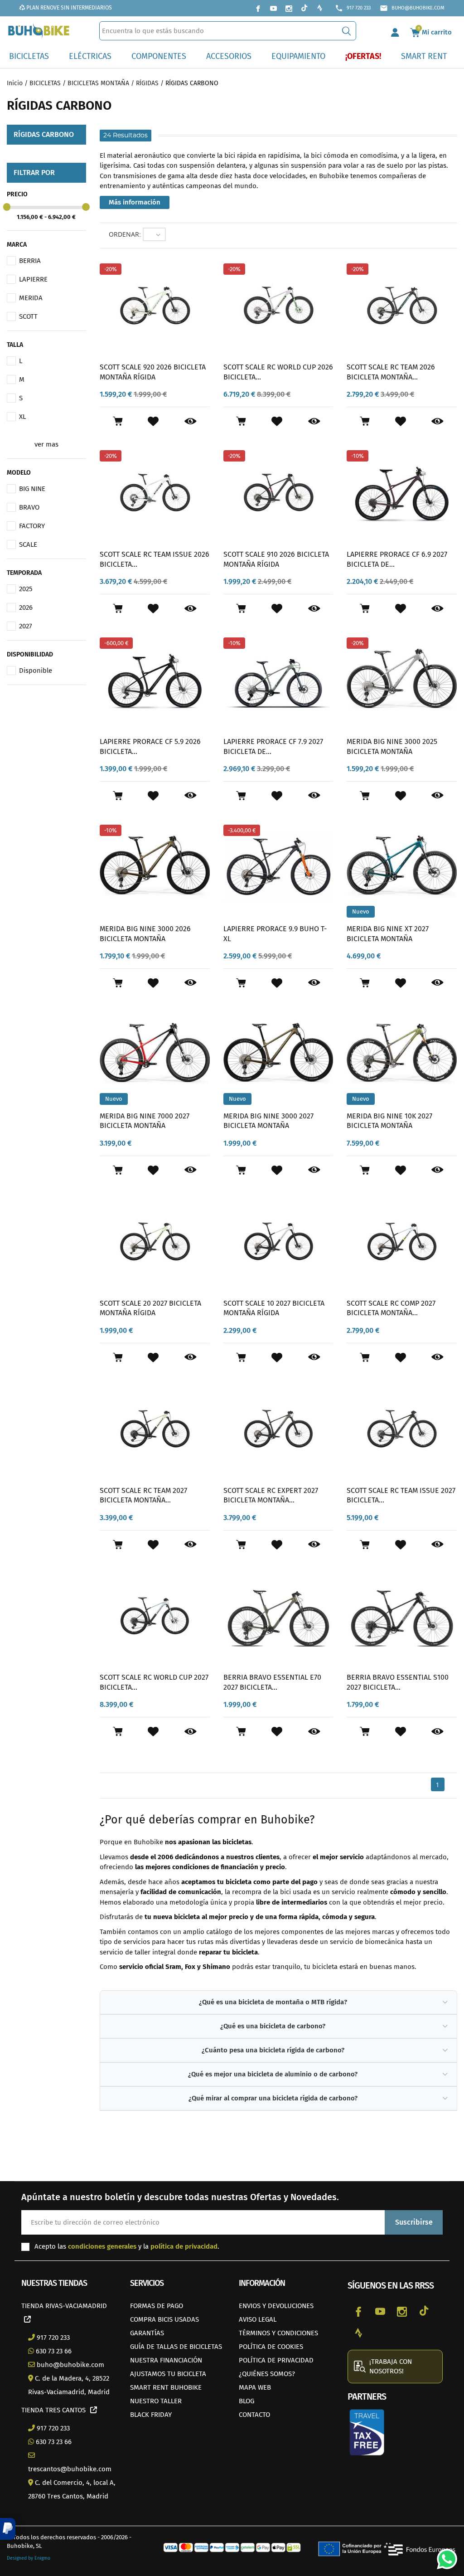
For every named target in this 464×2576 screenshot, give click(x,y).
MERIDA (31, 298)
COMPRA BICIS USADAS (164, 2319)
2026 (26, 608)
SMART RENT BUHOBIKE (166, 2387)
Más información (135, 202)
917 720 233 (353, 8)
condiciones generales (102, 2246)
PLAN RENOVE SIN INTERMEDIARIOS (68, 8)
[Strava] (319, 8)
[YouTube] (273, 8)
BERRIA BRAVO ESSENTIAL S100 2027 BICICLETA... (398, 1682)
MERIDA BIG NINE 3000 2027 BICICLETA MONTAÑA (268, 1121)
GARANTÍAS (147, 2333)
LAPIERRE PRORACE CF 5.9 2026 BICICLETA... (150, 746)
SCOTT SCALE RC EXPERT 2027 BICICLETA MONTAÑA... (271, 1495)
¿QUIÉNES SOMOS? (267, 2374)
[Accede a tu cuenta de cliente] (395, 31)
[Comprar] (118, 421)
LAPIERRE (33, 279)
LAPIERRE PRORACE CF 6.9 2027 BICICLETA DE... (397, 559)
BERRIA (30, 261)
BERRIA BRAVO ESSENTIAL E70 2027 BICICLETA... (272, 1682)
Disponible (36, 671)
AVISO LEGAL (258, 2319)
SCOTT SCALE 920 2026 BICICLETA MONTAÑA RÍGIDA (153, 372)
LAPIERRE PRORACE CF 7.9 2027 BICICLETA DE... (273, 746)
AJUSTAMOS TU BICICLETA (168, 2374)
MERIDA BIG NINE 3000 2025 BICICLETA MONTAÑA (392, 746)
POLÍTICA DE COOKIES (271, 2347)
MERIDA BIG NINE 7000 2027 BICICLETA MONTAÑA (145, 1121)
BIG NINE (32, 489)
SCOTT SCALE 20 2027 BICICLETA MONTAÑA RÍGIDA (150, 1308)
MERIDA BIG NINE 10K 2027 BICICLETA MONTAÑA (389, 1121)
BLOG (246, 2401)
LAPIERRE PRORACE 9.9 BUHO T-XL (275, 934)
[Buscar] (346, 31)
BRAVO (29, 507)
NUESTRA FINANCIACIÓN (166, 2360)
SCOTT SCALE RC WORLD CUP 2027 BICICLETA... (154, 1682)
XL (22, 417)
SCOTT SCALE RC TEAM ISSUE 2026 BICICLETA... (155, 559)
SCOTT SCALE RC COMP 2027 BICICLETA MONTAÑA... (391, 1308)
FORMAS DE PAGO (157, 2306)
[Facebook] (258, 8)
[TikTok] (304, 8)
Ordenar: (125, 234)
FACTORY (32, 526)
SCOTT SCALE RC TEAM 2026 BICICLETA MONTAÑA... (391, 372)
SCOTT (28, 316)
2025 (26, 589)
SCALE (28, 544)
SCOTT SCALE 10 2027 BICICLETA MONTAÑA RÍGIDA (274, 1308)
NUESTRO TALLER (156, 2401)
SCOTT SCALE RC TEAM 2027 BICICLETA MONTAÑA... (143, 1495)
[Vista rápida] (191, 422)
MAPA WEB (255, 2387)
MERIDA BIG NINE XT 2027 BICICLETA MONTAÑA (388, 934)
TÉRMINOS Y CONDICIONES (278, 2333)
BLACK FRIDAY (151, 2415)
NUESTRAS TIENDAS (54, 2283)
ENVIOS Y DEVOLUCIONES (276, 2306)
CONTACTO (254, 2415)
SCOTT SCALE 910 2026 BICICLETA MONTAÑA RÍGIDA (276, 559)
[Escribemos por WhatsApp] (444, 2556)
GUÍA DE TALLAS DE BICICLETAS (176, 2347)
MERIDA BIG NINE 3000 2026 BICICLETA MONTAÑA (145, 934)
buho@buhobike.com (412, 8)
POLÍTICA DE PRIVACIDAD (276, 2360)
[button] (8, 2529)
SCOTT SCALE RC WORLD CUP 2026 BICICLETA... (278, 372)
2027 (26, 626)
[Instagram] (289, 8)
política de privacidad (184, 2246)
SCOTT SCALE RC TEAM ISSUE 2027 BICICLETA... (401, 1495)
